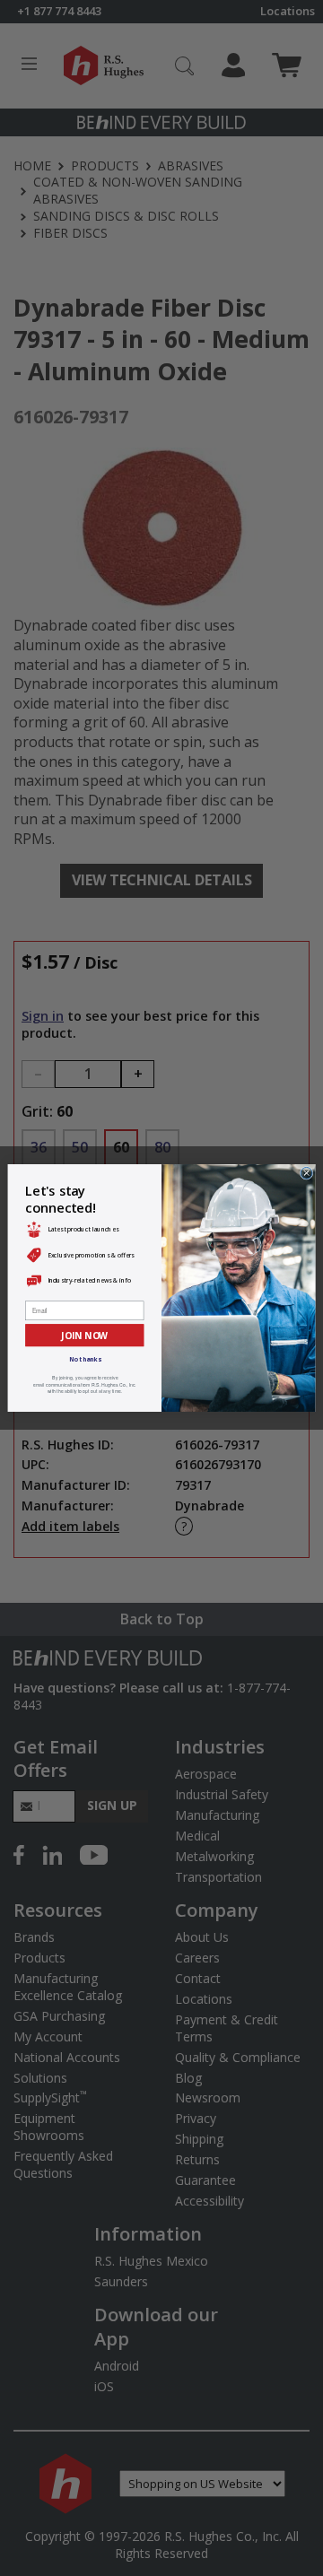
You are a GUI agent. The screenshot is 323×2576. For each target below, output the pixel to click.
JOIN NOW (84, 1335)
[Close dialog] (306, 1173)
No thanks (85, 1359)
